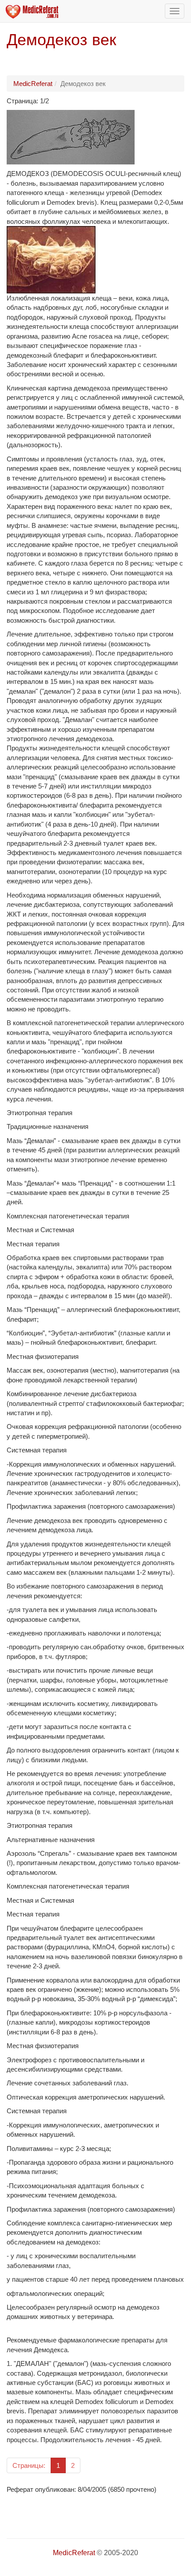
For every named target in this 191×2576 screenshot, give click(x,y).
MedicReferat (33, 84)
